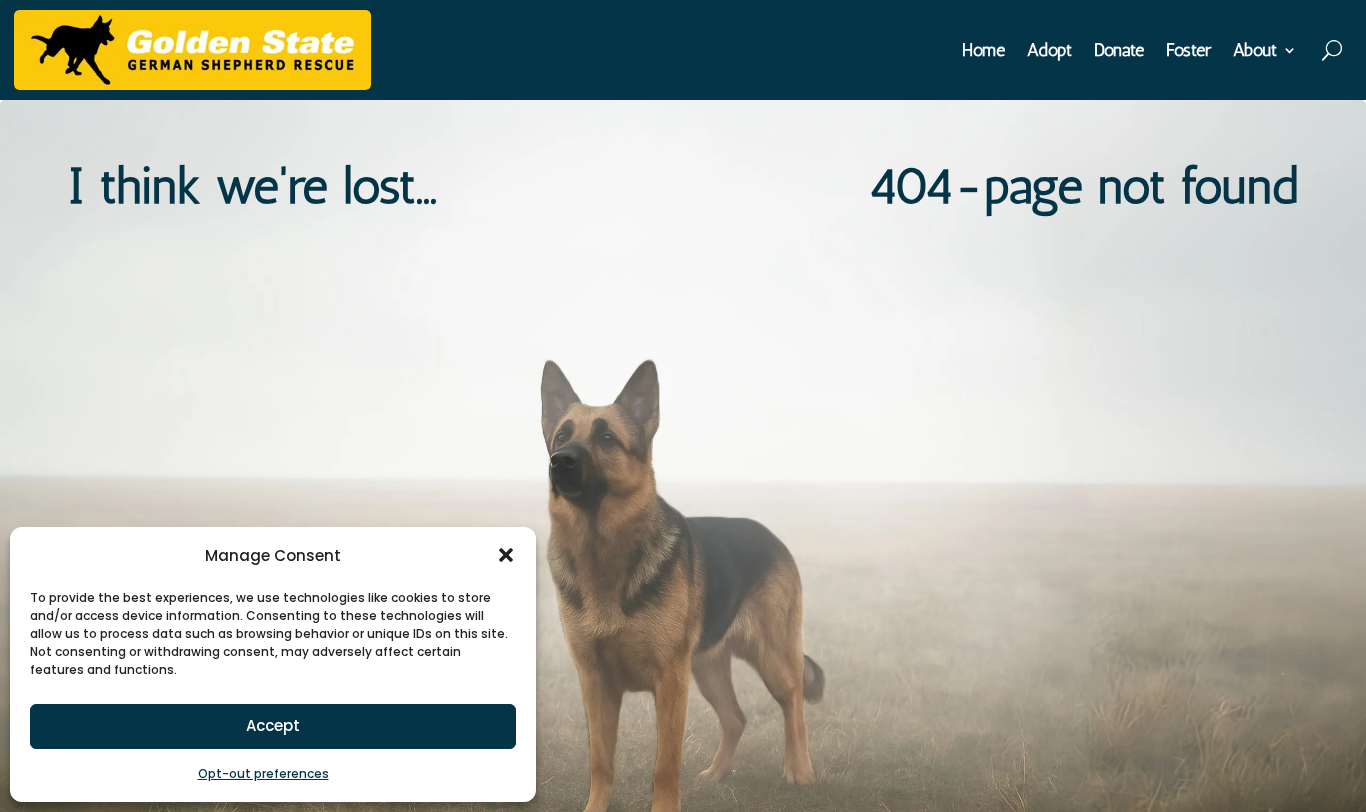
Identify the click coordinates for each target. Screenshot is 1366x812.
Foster (1188, 52)
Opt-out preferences (263, 773)
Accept (273, 725)
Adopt (1049, 52)
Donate (1119, 52)
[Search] (1333, 50)
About (1255, 52)
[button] (506, 555)
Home (983, 52)
